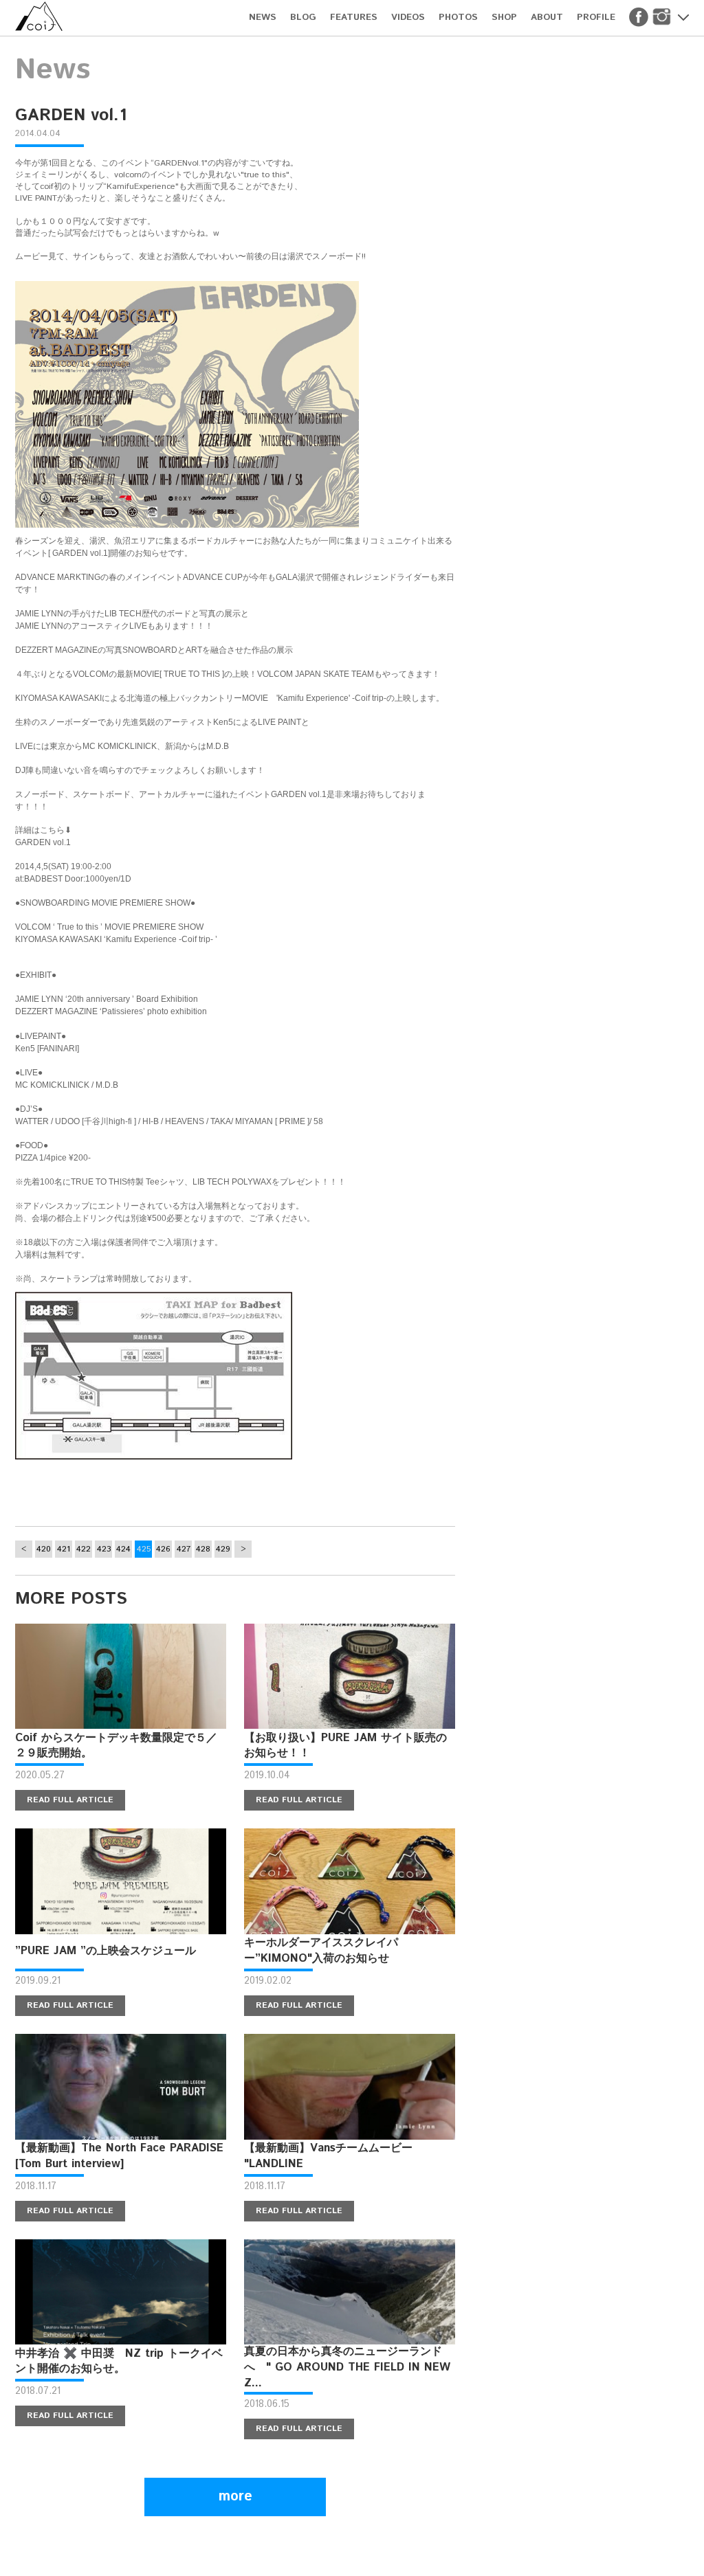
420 (44, 1549)
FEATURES (354, 18)
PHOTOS (458, 18)
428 (203, 1549)
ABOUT (547, 18)
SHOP (504, 18)
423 (104, 1549)
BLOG (303, 18)
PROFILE (596, 18)
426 (163, 1549)
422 (84, 1549)
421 (64, 1549)
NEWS (263, 18)
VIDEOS (408, 18)
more (235, 2497)
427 (184, 1549)
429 (223, 1549)
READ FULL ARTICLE (70, 1800)
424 (123, 1549)
